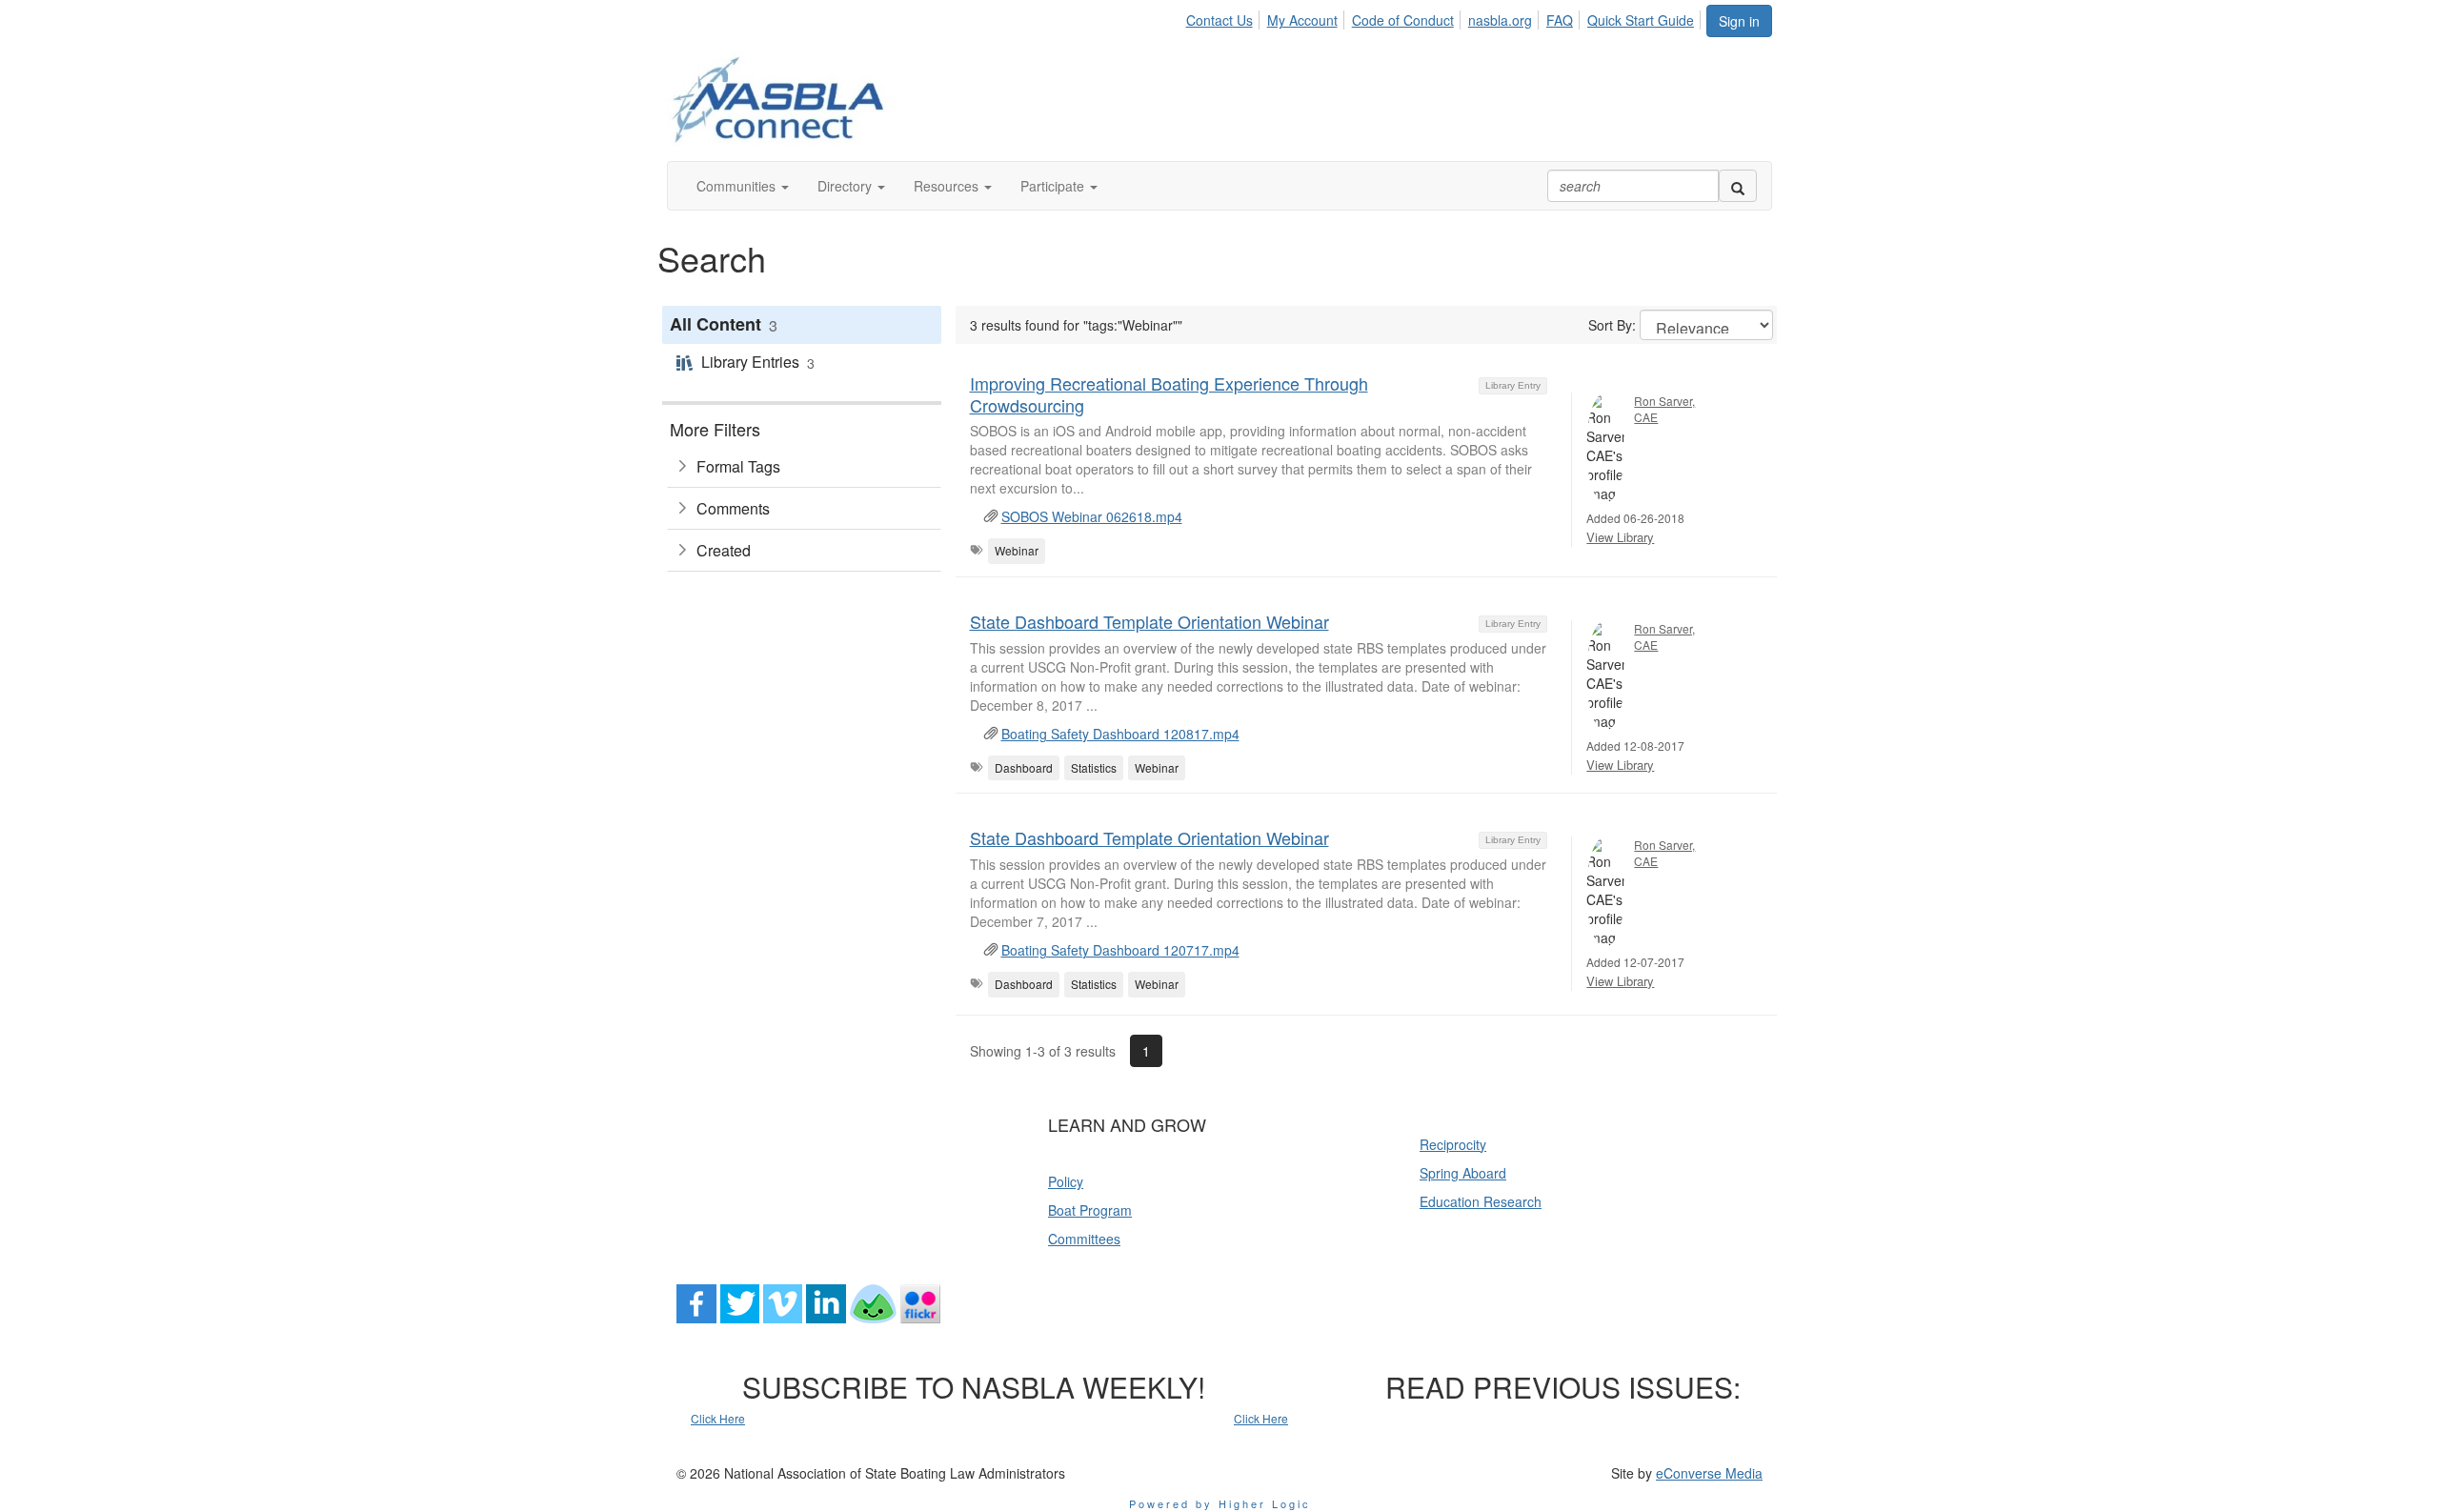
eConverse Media (1709, 1473)
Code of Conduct (1403, 20)
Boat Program (1090, 1210)
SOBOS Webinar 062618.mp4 (1092, 516)
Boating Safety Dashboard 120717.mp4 (1120, 950)
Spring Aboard (1463, 1173)
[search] (1738, 186)
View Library (1620, 537)
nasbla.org (1500, 20)
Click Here (718, 1418)
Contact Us (1219, 20)
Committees (1084, 1239)
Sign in (1739, 21)
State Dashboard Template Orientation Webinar (1149, 621)
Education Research (1481, 1201)
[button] (743, 186)
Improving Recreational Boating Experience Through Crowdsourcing (1169, 394)
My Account (1302, 20)
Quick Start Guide (1641, 20)
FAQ (1560, 20)
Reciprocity (1453, 1144)
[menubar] (1445, 17)
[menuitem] (1224, 17)
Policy (1066, 1181)
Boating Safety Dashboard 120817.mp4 (1120, 734)
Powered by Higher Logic (1220, 1503)
